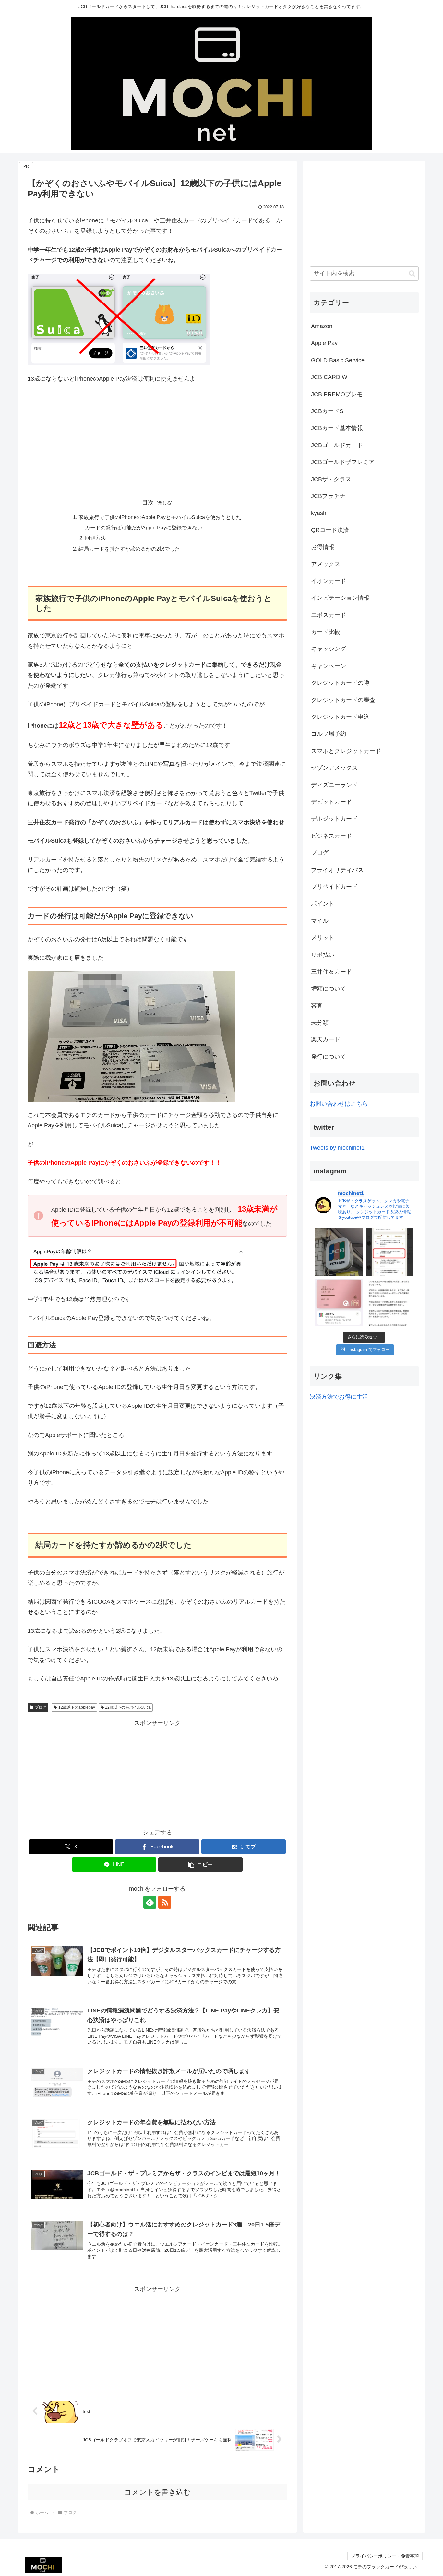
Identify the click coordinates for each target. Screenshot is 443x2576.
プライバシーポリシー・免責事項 (385, 2556)
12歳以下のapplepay (77, 1707)
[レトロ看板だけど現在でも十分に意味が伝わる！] (339, 1252)
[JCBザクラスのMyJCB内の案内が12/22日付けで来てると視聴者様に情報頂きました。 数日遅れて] (389, 1252)
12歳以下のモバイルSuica (128, 1707)
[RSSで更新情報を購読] (165, 1902)
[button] (200, 1864)
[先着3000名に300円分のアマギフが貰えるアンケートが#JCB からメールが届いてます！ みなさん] (389, 1302)
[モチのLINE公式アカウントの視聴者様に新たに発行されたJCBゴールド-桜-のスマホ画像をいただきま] (339, 1302)
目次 (148, 503)
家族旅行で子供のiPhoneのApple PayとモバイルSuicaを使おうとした (160, 517)
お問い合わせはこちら (339, 1104)
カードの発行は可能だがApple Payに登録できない (144, 528)
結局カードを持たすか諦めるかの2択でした (129, 549)
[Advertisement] (157, 437)
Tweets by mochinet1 (337, 1148)
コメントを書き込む (157, 2492)
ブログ (41, 1707)
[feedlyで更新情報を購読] (150, 1902)
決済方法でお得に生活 (339, 1397)
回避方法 (95, 538)
